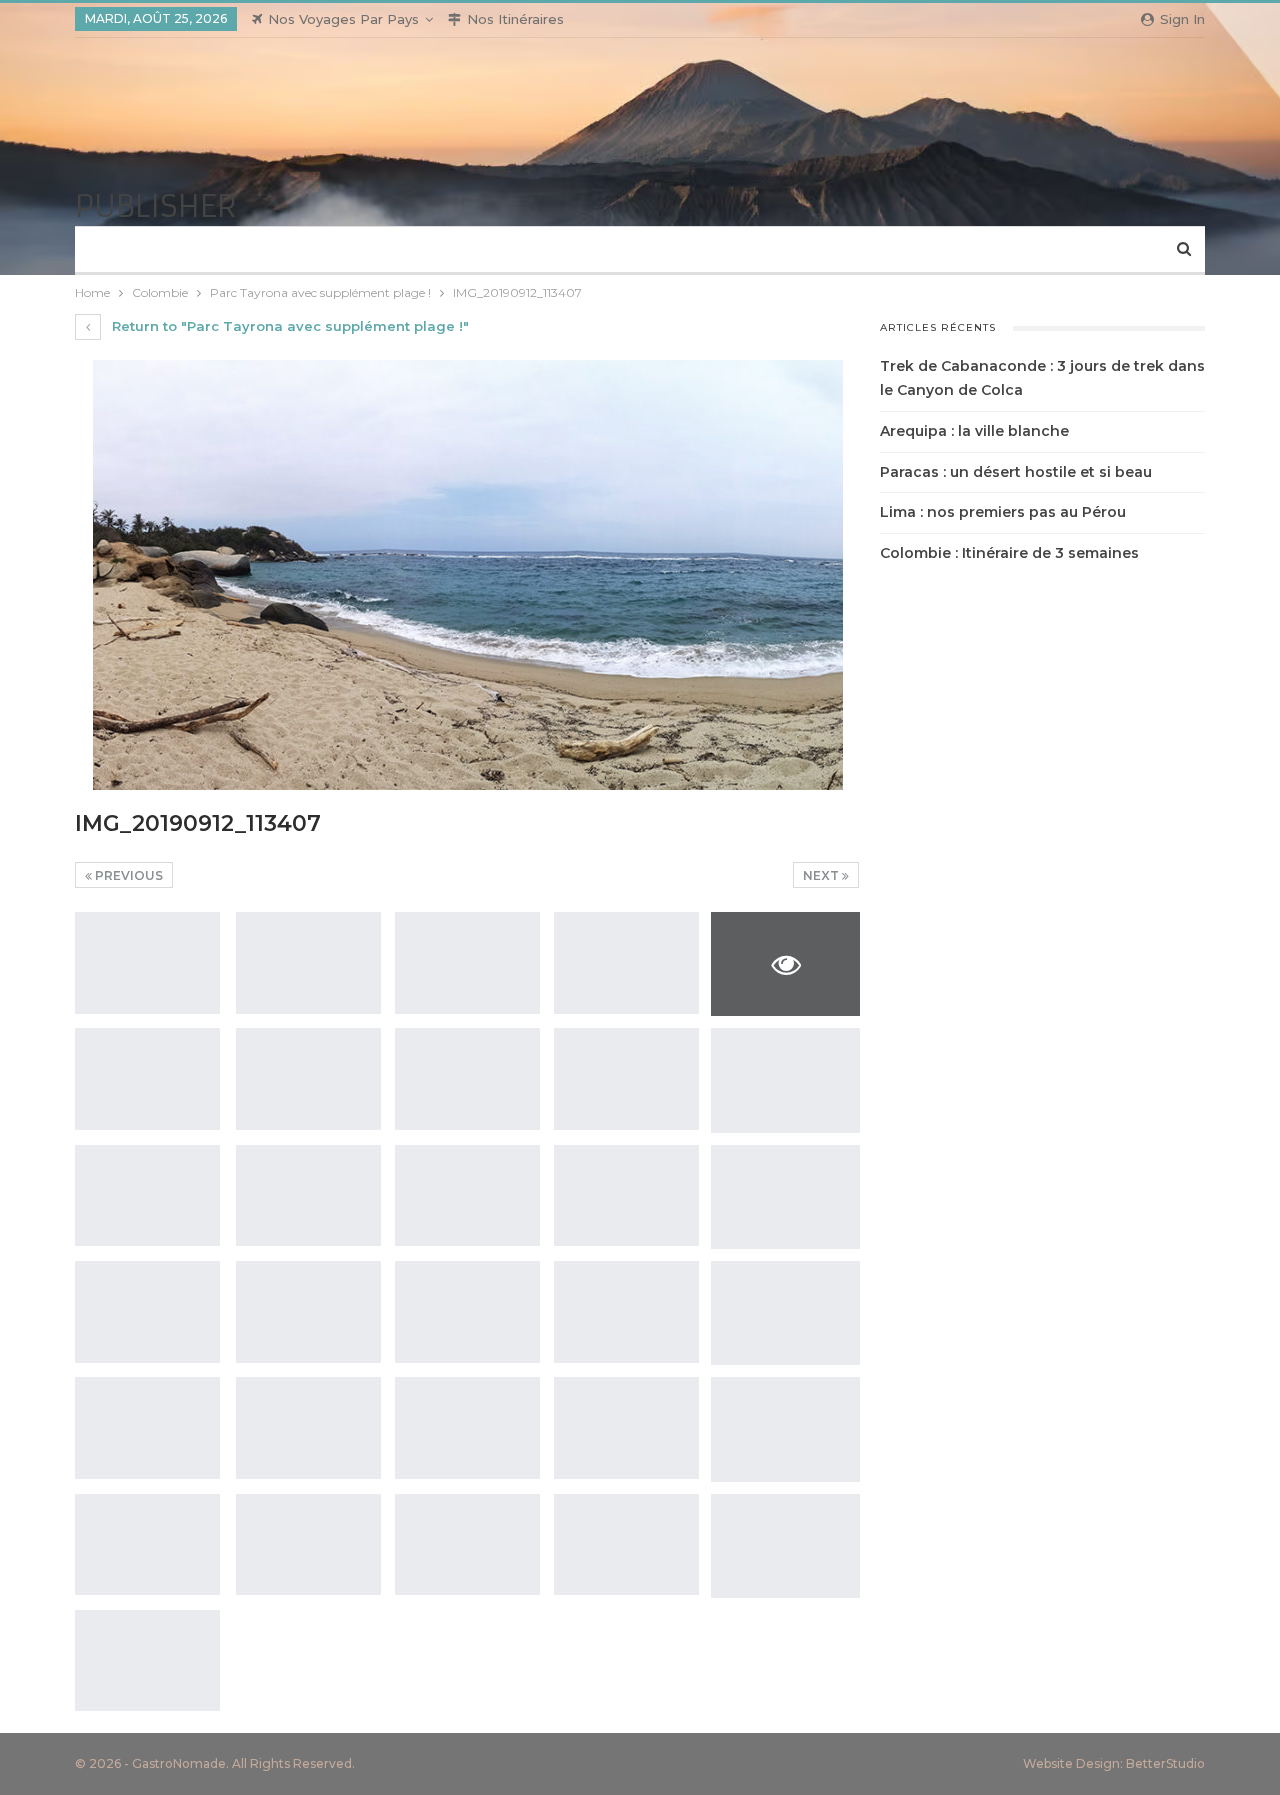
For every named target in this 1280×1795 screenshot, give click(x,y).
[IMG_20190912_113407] (147, 963)
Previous (127, 875)
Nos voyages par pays (343, 19)
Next (822, 875)
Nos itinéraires (515, 19)
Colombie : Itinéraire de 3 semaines (1009, 553)
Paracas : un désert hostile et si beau (1016, 472)
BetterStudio (1165, 1763)
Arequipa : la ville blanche (974, 431)
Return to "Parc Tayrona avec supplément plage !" (288, 326)
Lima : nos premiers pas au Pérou (1003, 512)
